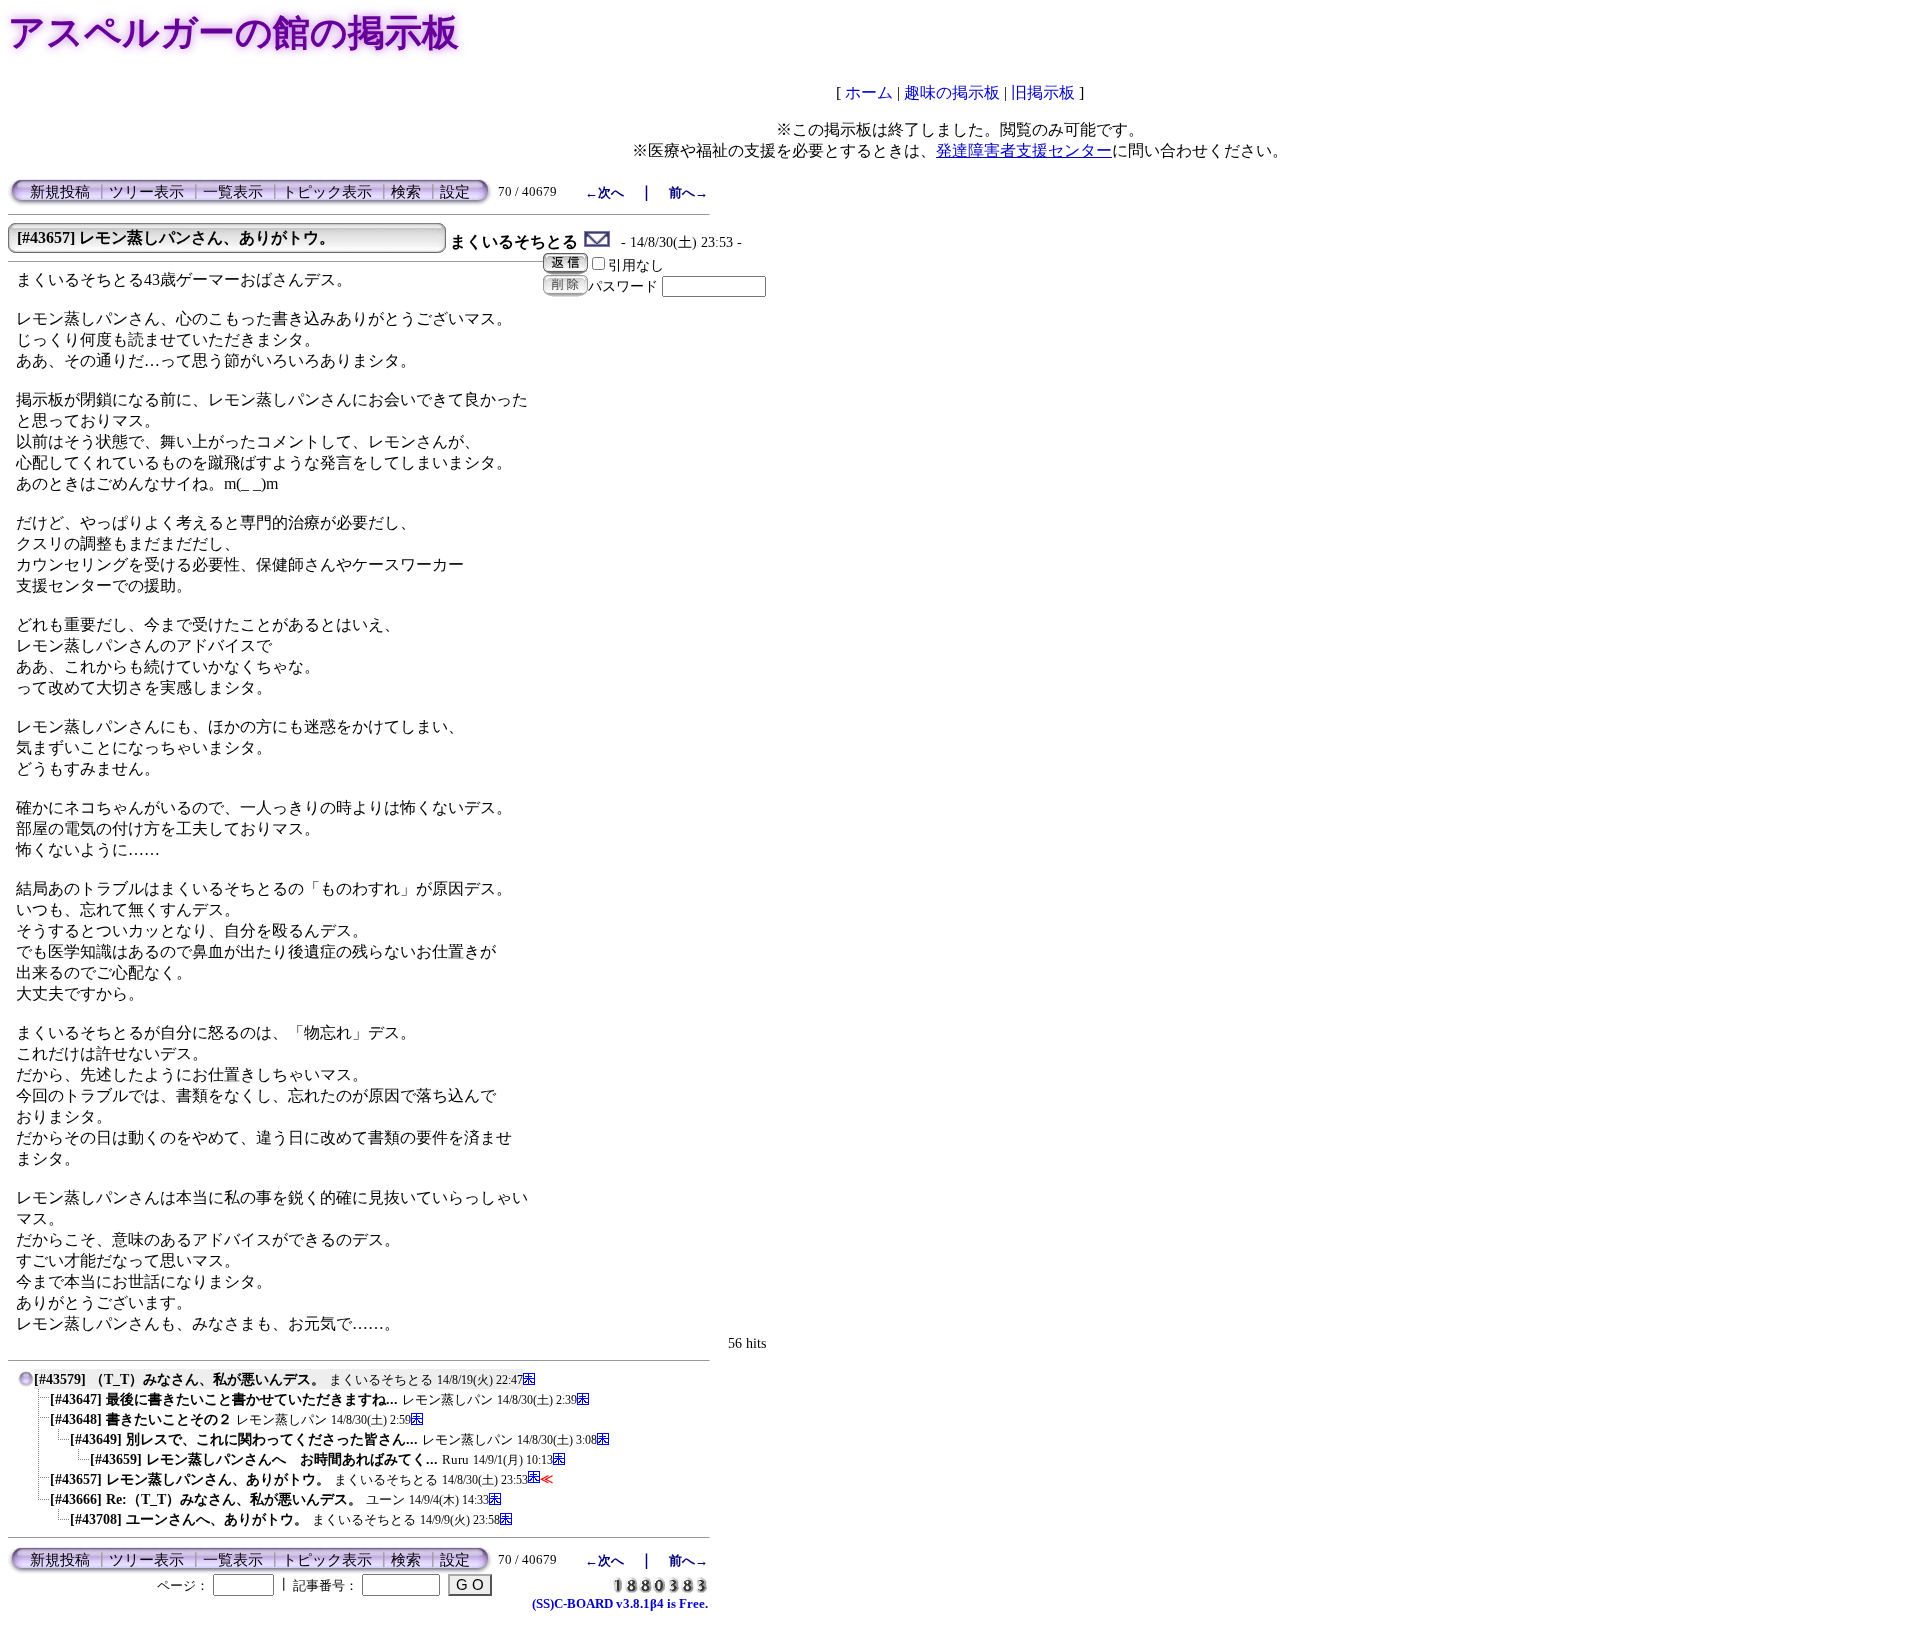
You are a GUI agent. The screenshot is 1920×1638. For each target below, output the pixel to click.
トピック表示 (327, 192)
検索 (406, 192)
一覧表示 (233, 192)
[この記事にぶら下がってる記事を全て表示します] (40, 1403)
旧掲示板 (1043, 92)
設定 (455, 192)
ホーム (869, 92)
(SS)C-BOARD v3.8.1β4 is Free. (620, 1603)
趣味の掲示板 (952, 92)
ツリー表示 (146, 192)
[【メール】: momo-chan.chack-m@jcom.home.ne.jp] (597, 241)
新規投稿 (60, 192)
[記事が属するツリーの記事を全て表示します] (26, 1383)
